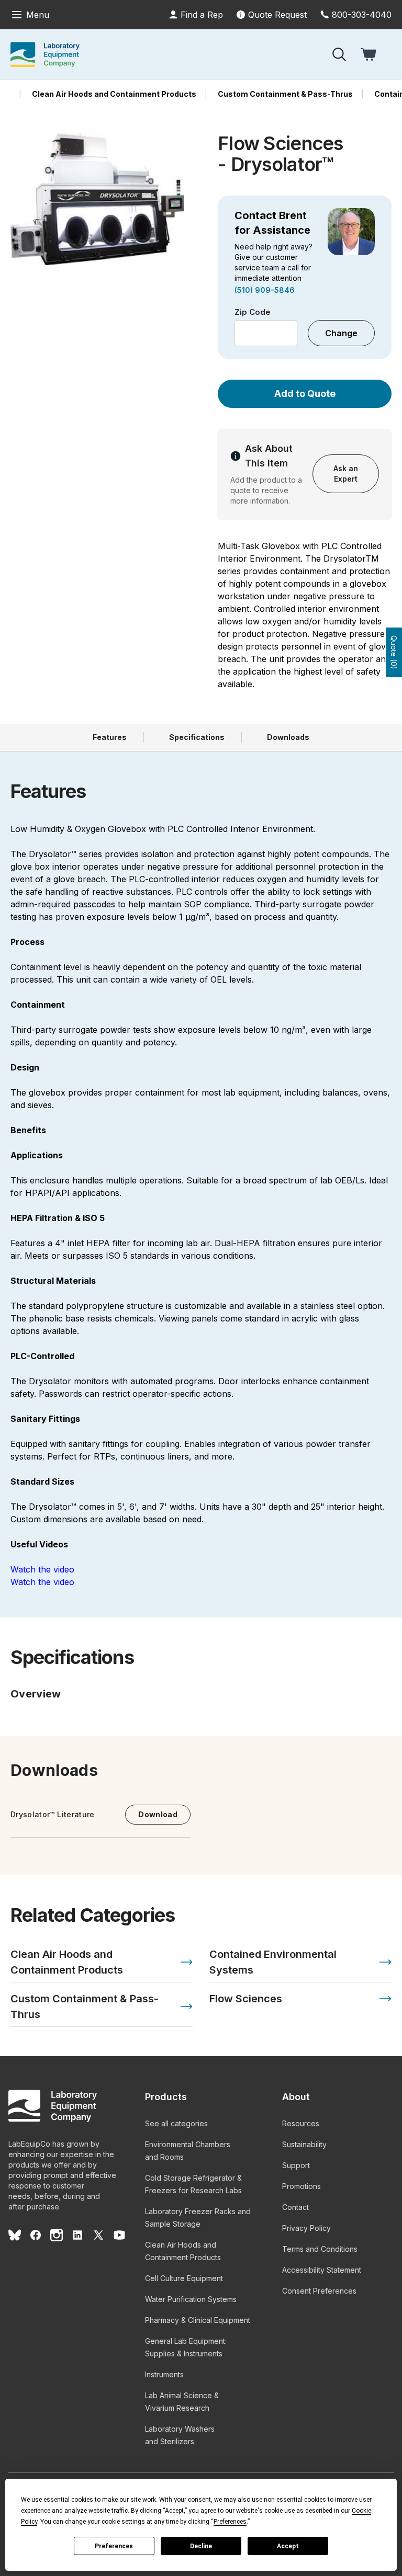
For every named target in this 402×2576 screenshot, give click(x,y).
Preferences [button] (230, 2522)
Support (296, 2165)
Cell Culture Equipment (184, 2278)
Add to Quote (305, 394)
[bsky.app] (15, 2235)
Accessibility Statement (322, 2270)
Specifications (197, 737)
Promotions (301, 2186)
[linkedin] (77, 2235)
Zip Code (253, 312)
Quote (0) (394, 652)
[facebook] (36, 2235)
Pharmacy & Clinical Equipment (198, 2320)
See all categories (176, 2123)
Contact (295, 2207)
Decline (201, 2546)
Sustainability (304, 2144)
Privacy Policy (306, 2228)
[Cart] (370, 54)
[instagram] (57, 2235)
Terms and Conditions (320, 2249)
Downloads (288, 737)
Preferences (114, 2546)
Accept (288, 2546)
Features (110, 737)
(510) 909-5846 (265, 290)
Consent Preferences (319, 2291)
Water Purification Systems (191, 2299)
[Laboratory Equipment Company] (45, 54)
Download (158, 1814)
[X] (98, 2235)
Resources (301, 2123)
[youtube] (119, 2235)
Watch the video (42, 1569)
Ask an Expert (346, 474)
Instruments (164, 2374)
